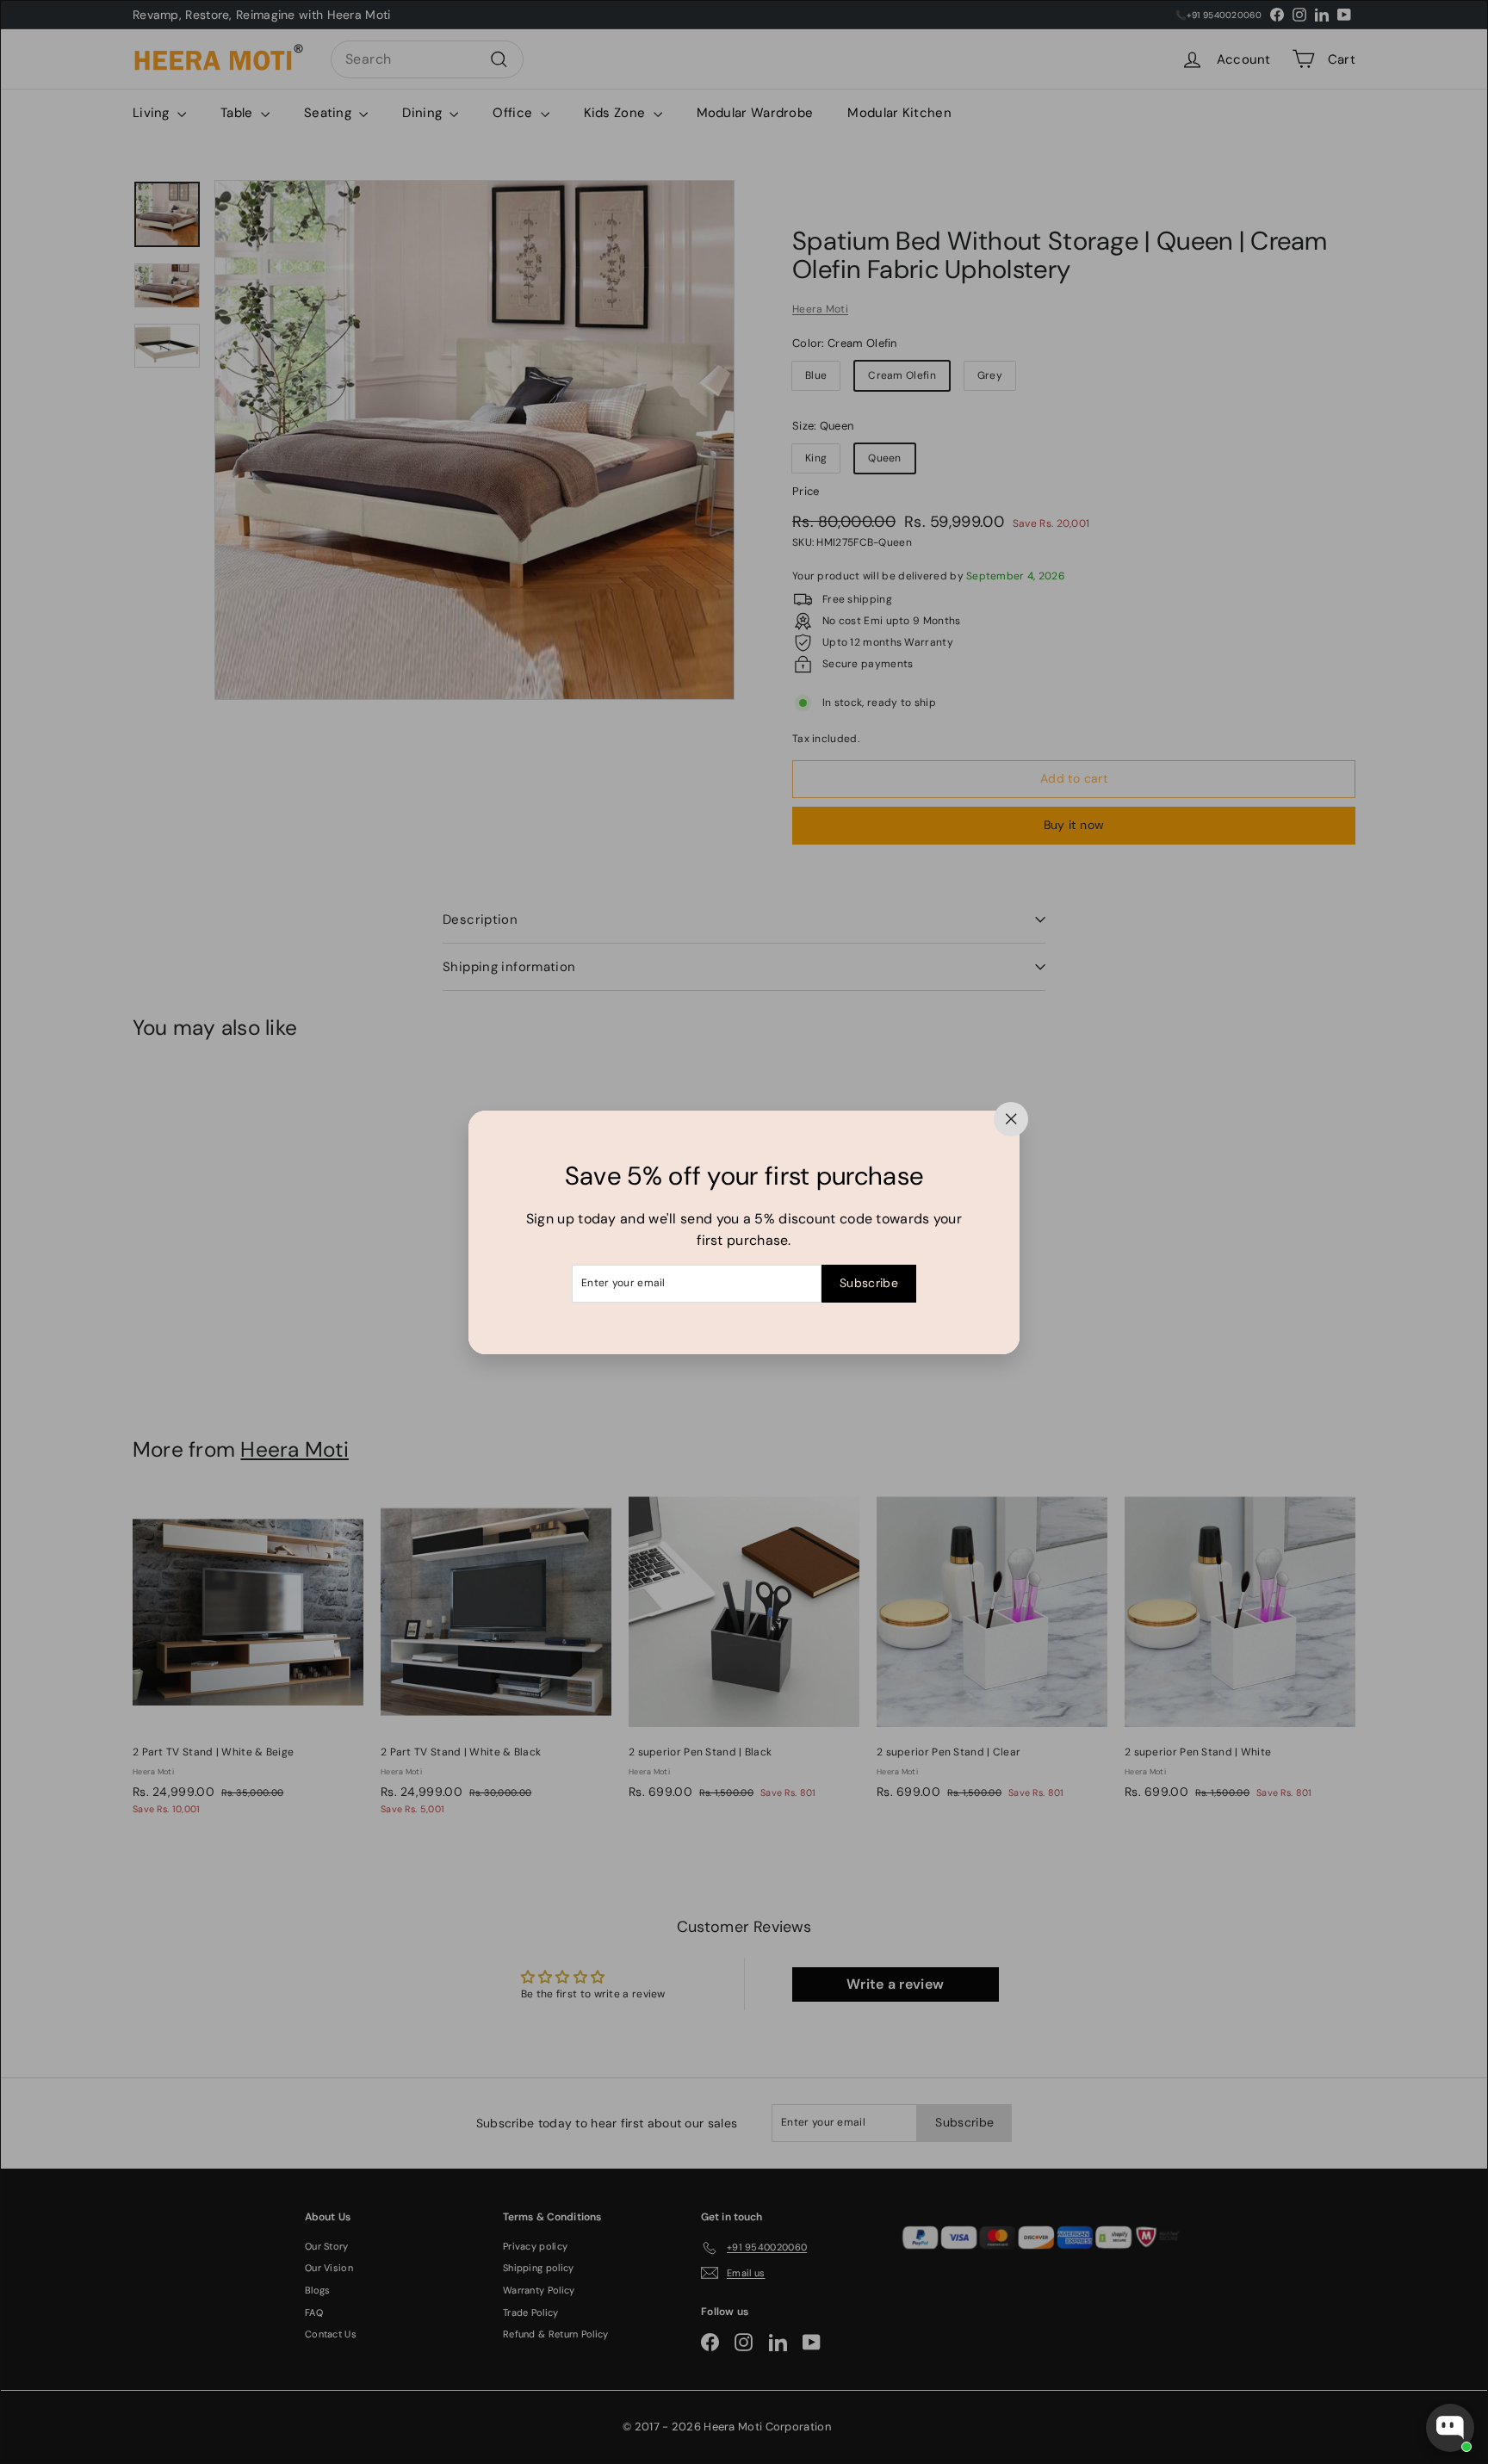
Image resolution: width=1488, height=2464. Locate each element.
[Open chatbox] (1450, 2428)
